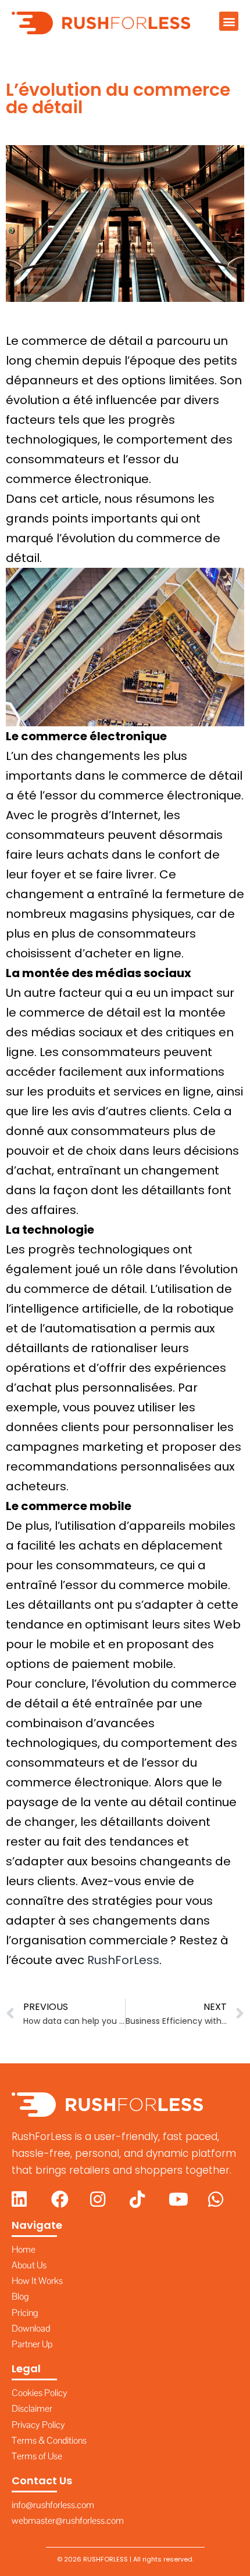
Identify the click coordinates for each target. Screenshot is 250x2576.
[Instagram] (103, 2199)
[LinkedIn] (24, 2199)
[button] (229, 21)
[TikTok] (142, 2199)
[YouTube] (181, 2199)
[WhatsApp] (221, 2199)
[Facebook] (64, 2199)
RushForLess (123, 1960)
